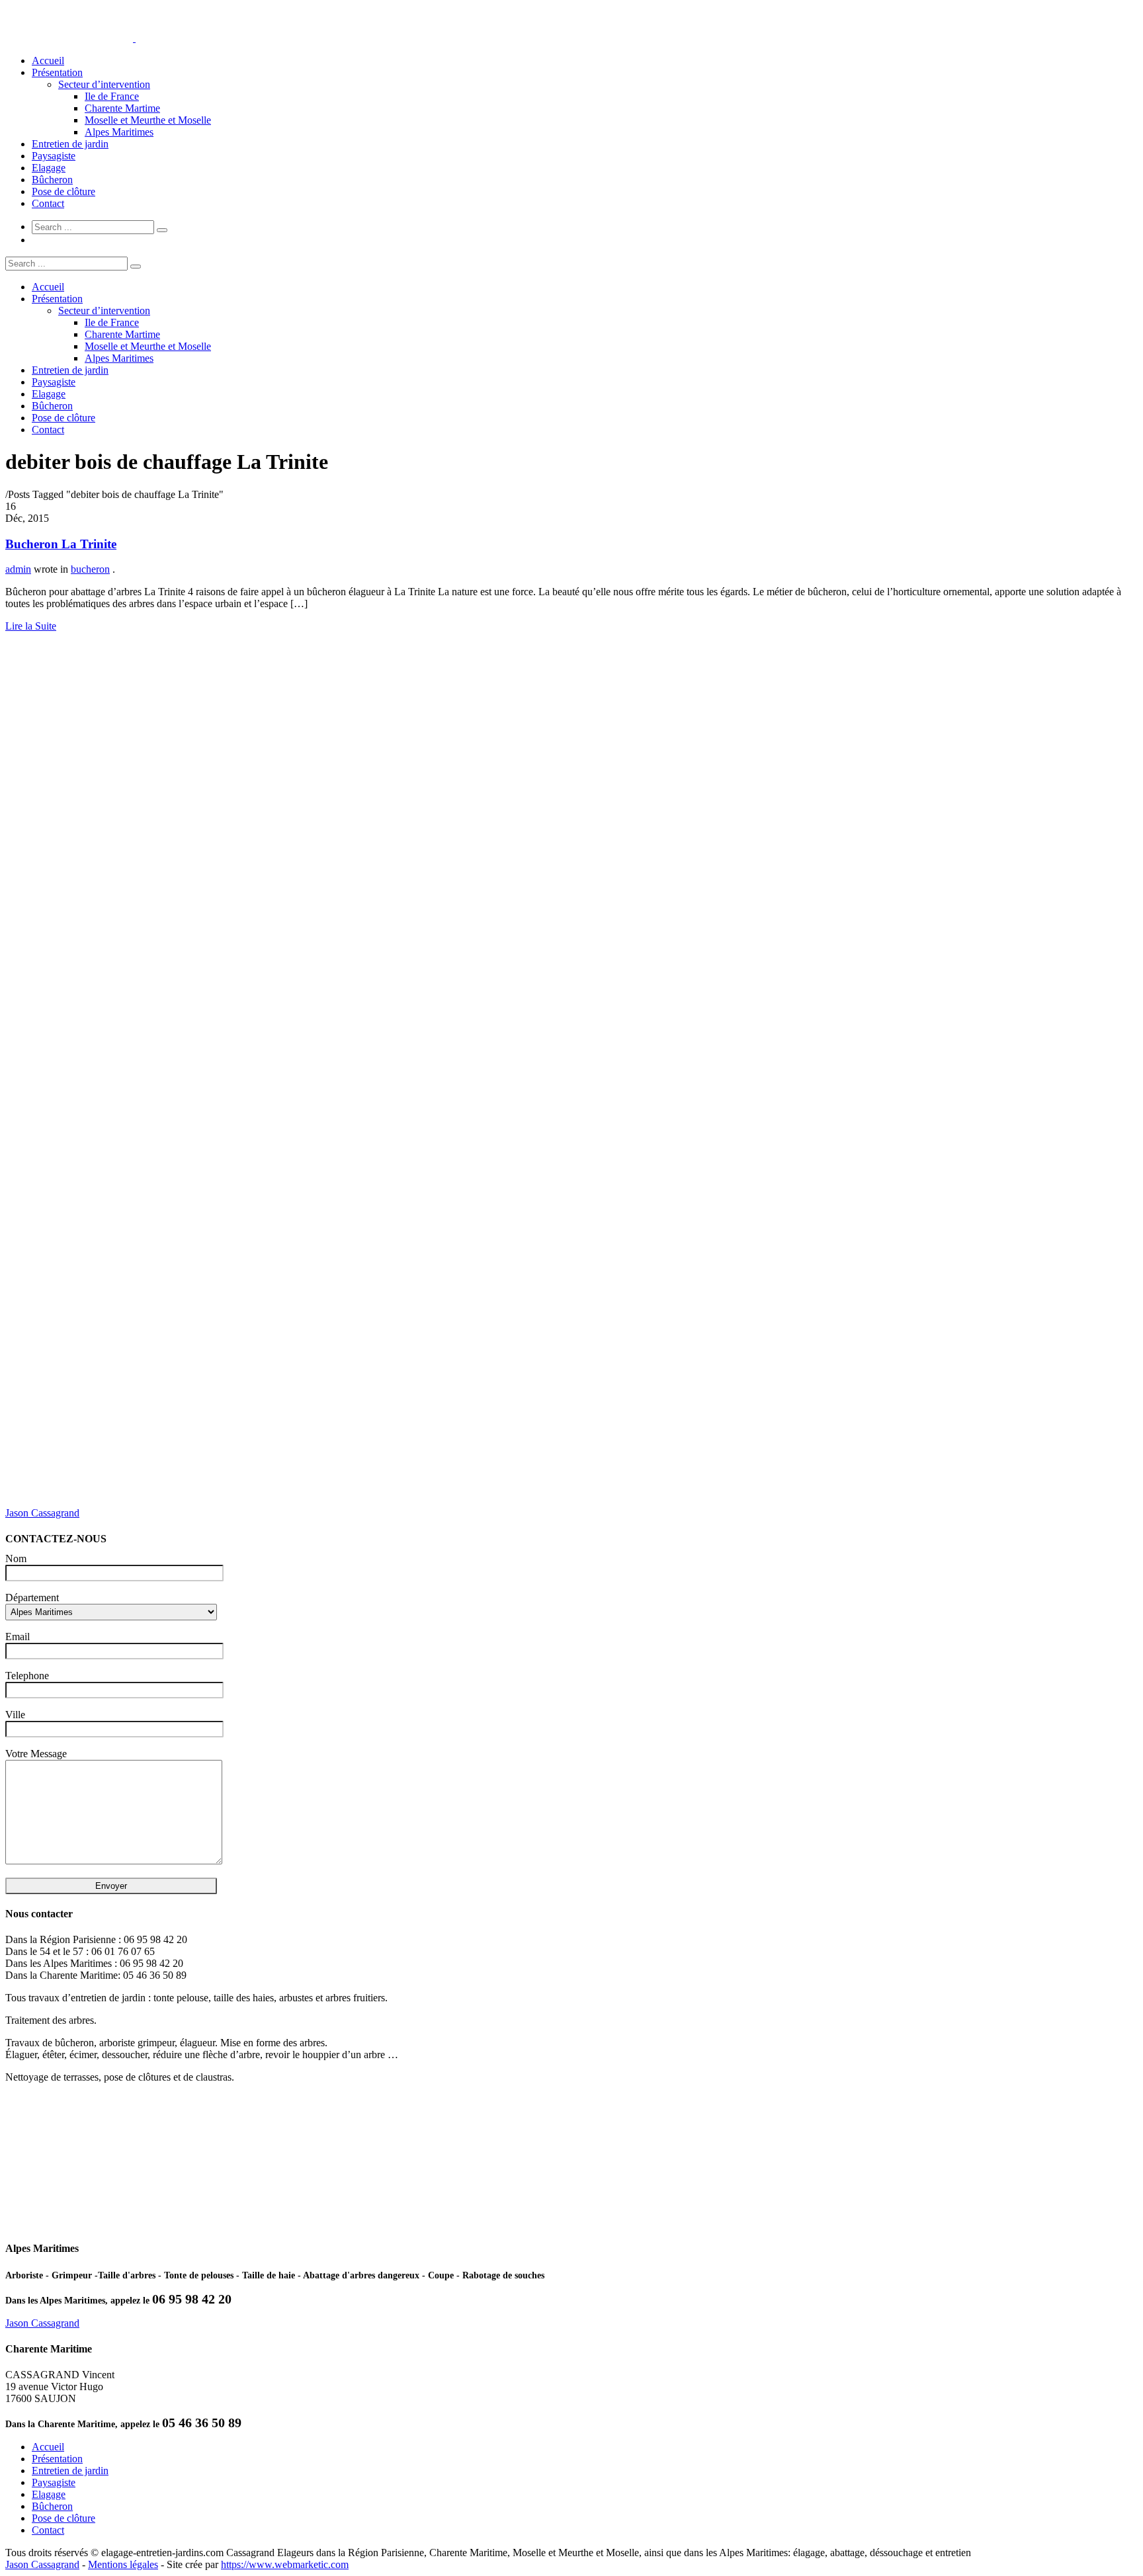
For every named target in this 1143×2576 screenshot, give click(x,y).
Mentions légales (123, 2564)
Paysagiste (54, 156)
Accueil (48, 61)
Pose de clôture (63, 191)
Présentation (57, 72)
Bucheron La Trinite (61, 544)
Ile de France (112, 96)
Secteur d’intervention (104, 84)
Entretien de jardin (70, 144)
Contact (48, 203)
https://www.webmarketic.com (285, 2564)
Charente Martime (122, 108)
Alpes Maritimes (119, 132)
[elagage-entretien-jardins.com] (134, 38)
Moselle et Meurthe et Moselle (148, 120)
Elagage (49, 168)
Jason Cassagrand (42, 1513)
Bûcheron (52, 180)
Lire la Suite (31, 626)
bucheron (90, 569)
